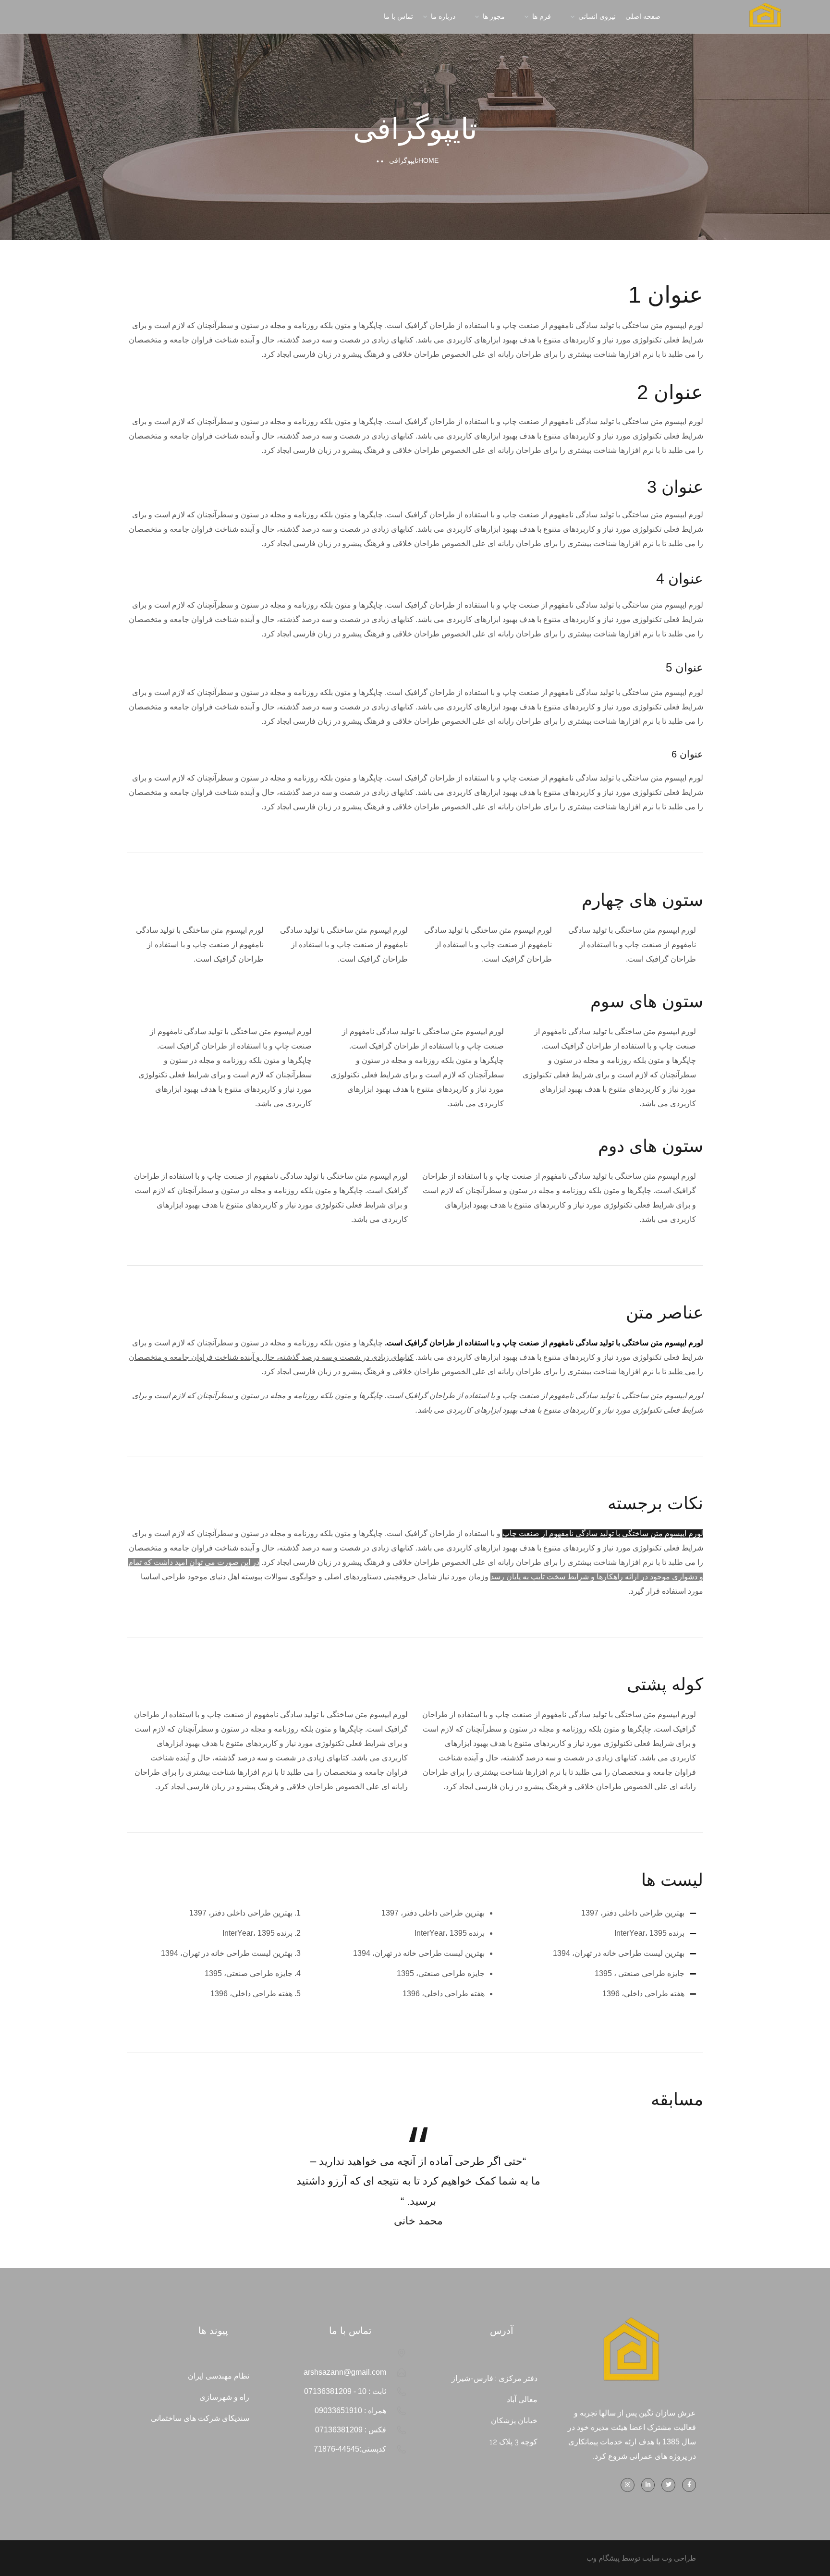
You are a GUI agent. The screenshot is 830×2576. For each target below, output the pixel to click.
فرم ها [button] (542, 16)
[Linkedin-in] (648, 2485)
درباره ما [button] (443, 16)
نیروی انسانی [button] (597, 16)
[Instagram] (628, 2485)
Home (428, 160)
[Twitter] (668, 2485)
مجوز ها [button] (494, 16)
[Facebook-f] (689, 2485)
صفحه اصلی (643, 16)
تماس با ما (398, 16)
